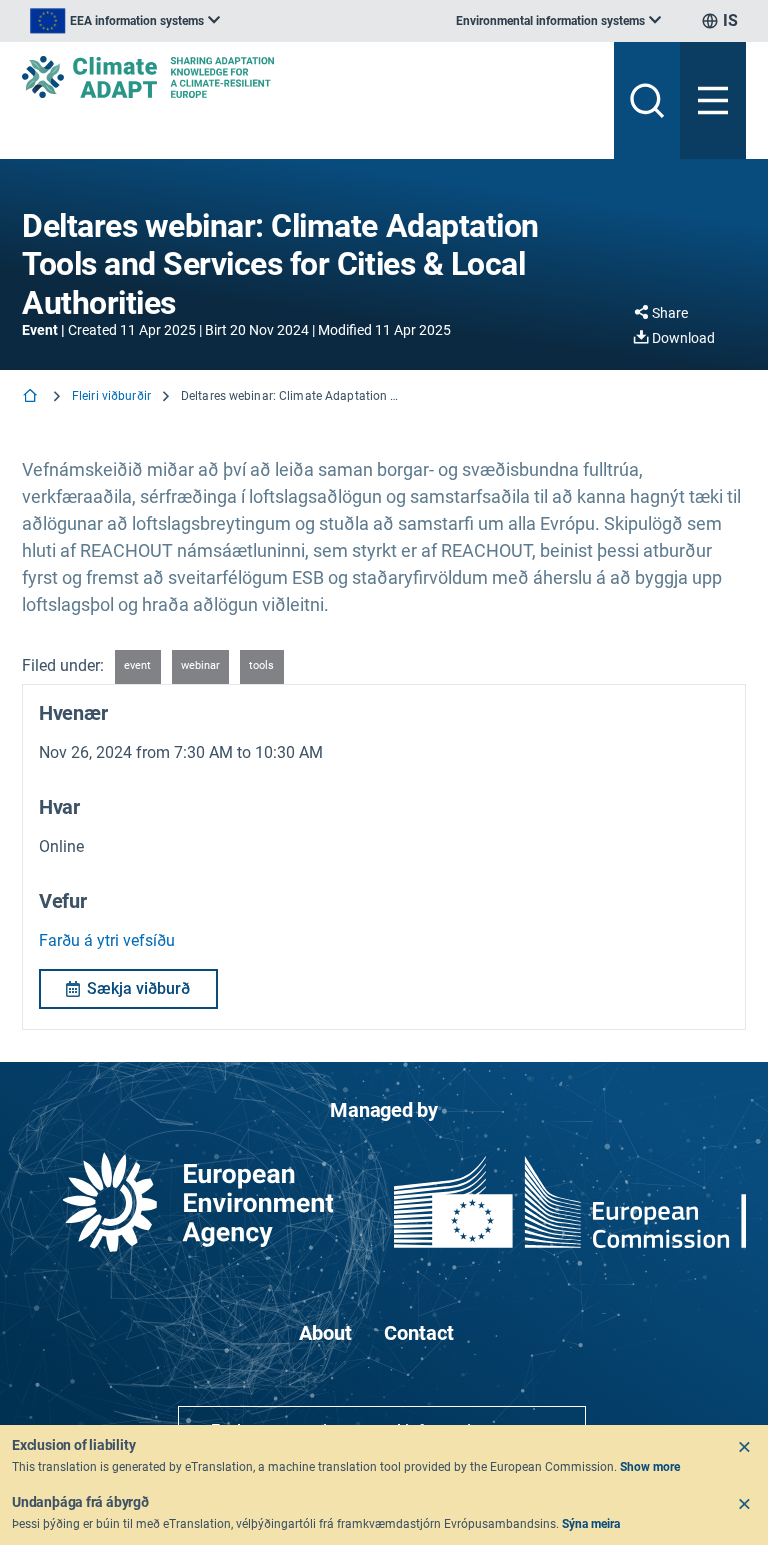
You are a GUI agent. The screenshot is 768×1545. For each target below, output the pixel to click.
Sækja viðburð (138, 988)
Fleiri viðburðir (111, 396)
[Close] (744, 1447)
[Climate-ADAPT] (310, 77)
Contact (419, 1333)
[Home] (32, 397)
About (325, 1333)
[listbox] (125, 21)
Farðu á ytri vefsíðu (107, 940)
